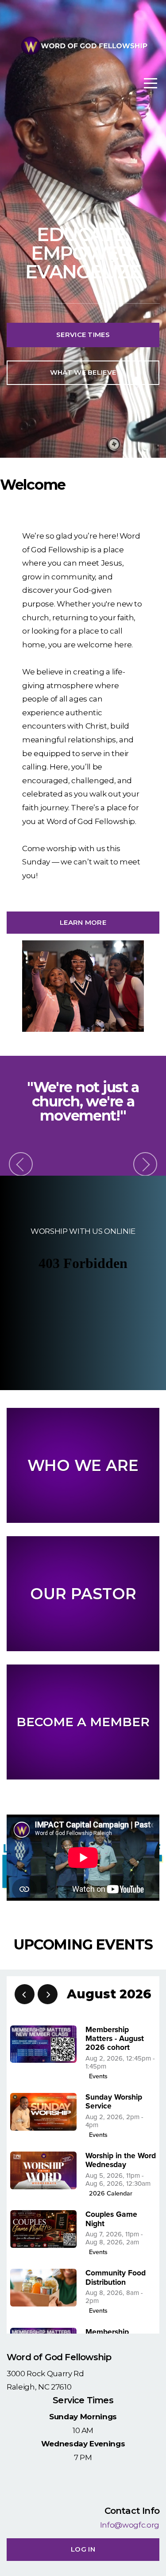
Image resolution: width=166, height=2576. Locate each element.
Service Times (83, 335)
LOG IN (83, 2549)
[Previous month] (25, 1994)
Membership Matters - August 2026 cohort (115, 2039)
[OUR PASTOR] (83, 1651)
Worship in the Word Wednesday (121, 2160)
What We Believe (83, 372)
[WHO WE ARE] (83, 1523)
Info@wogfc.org (130, 2525)
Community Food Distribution (116, 2277)
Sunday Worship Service (114, 2102)
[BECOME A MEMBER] (83, 1779)
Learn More (83, 922)
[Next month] (48, 1994)
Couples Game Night (111, 2219)
